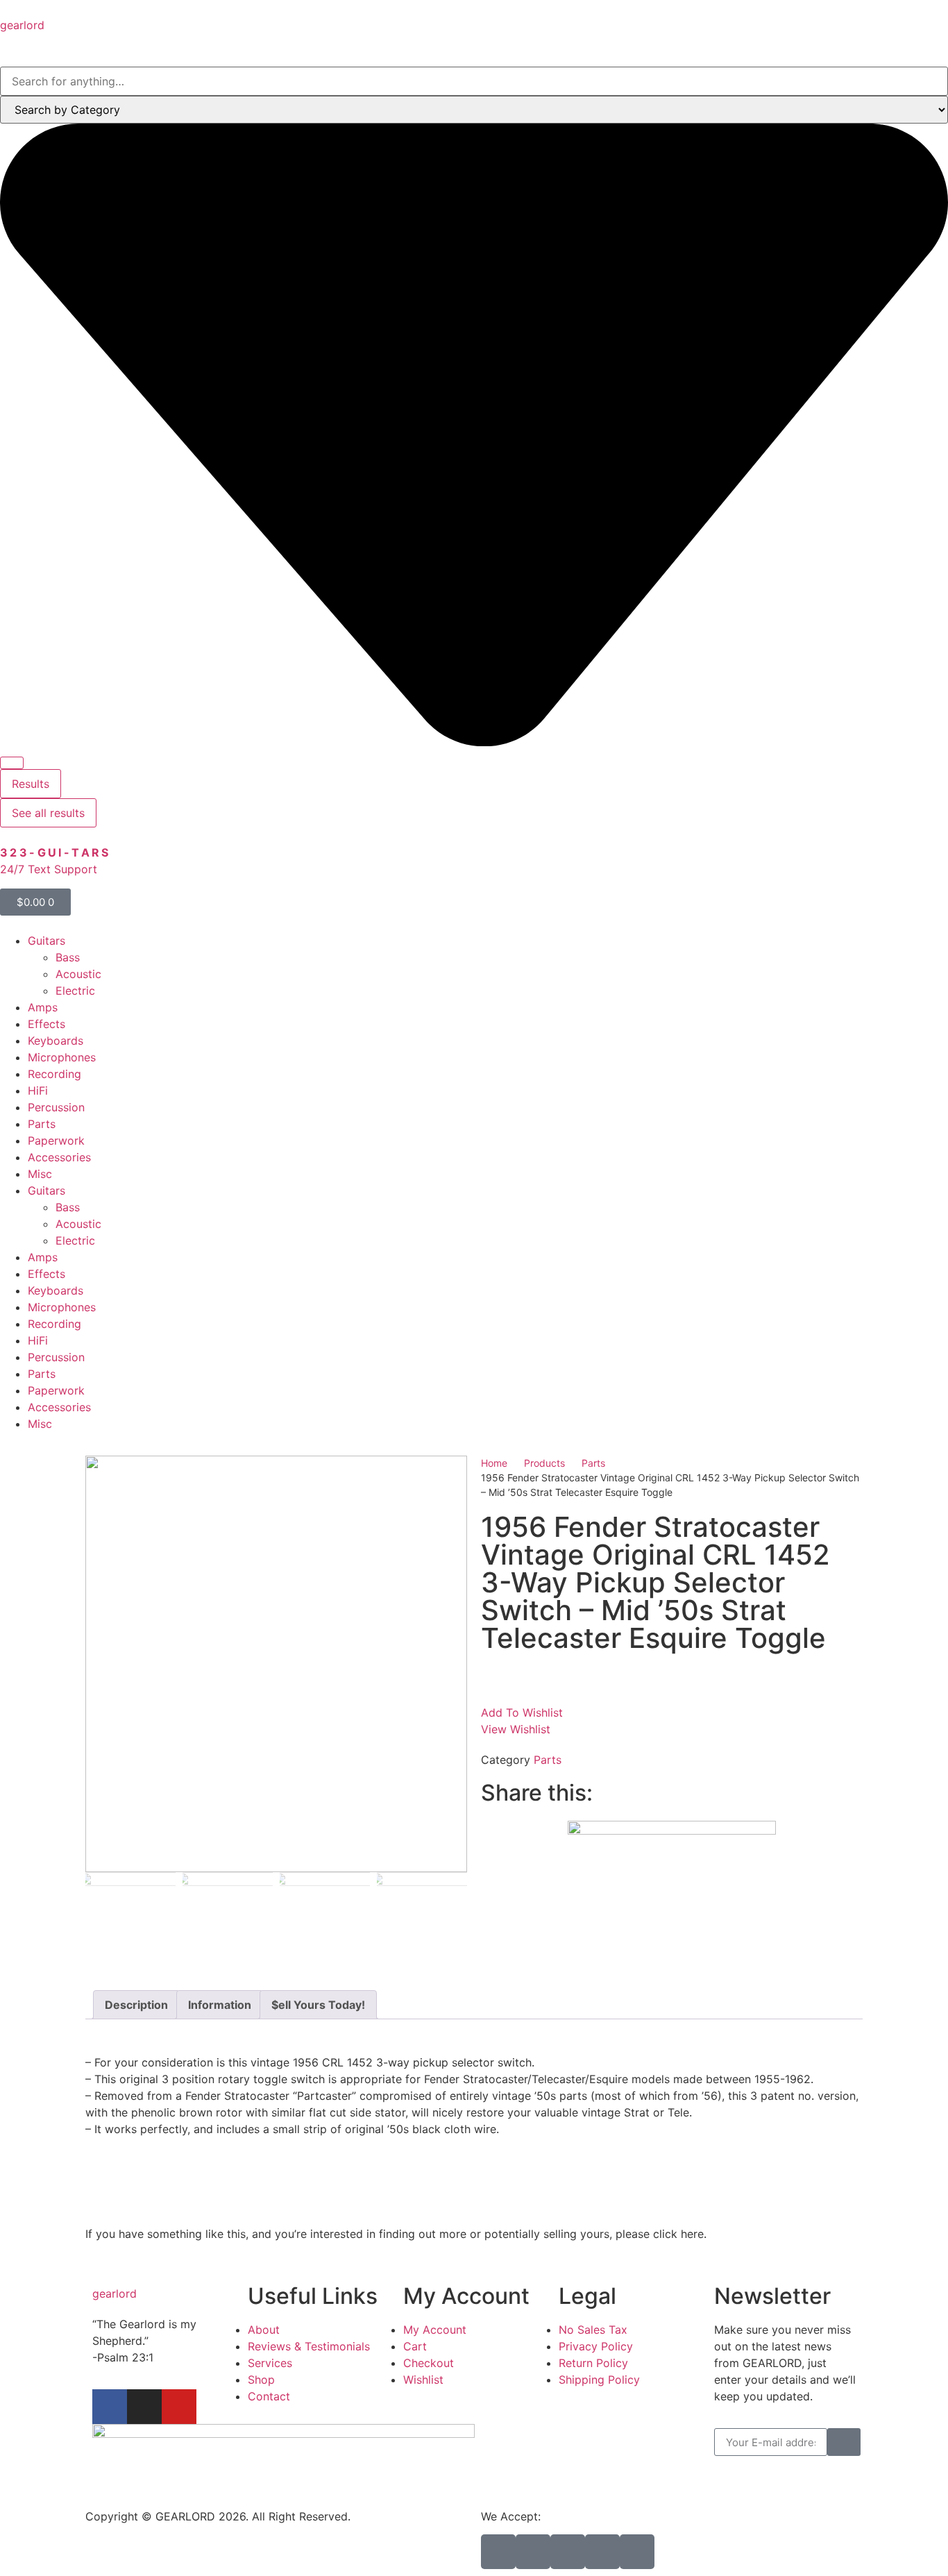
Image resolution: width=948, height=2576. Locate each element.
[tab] (136, 2005)
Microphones (62, 1057)
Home (494, 1463)
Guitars (46, 941)
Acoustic (78, 974)
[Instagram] (144, 2407)
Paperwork (56, 1140)
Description (136, 2005)
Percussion (56, 1107)
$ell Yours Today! (318, 2005)
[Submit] (844, 2442)
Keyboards (56, 1041)
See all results (48, 813)
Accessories (59, 1157)
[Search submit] (12, 763)
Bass (68, 957)
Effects (46, 1024)
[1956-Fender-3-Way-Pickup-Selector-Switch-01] (276, 1664)
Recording (54, 1074)
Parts (42, 1124)
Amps (43, 1007)
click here (678, 2234)
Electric (75, 991)
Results (31, 784)
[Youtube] (179, 2407)
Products (544, 1463)
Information (220, 2005)
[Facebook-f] (110, 2407)
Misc (40, 1174)
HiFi (38, 1091)
